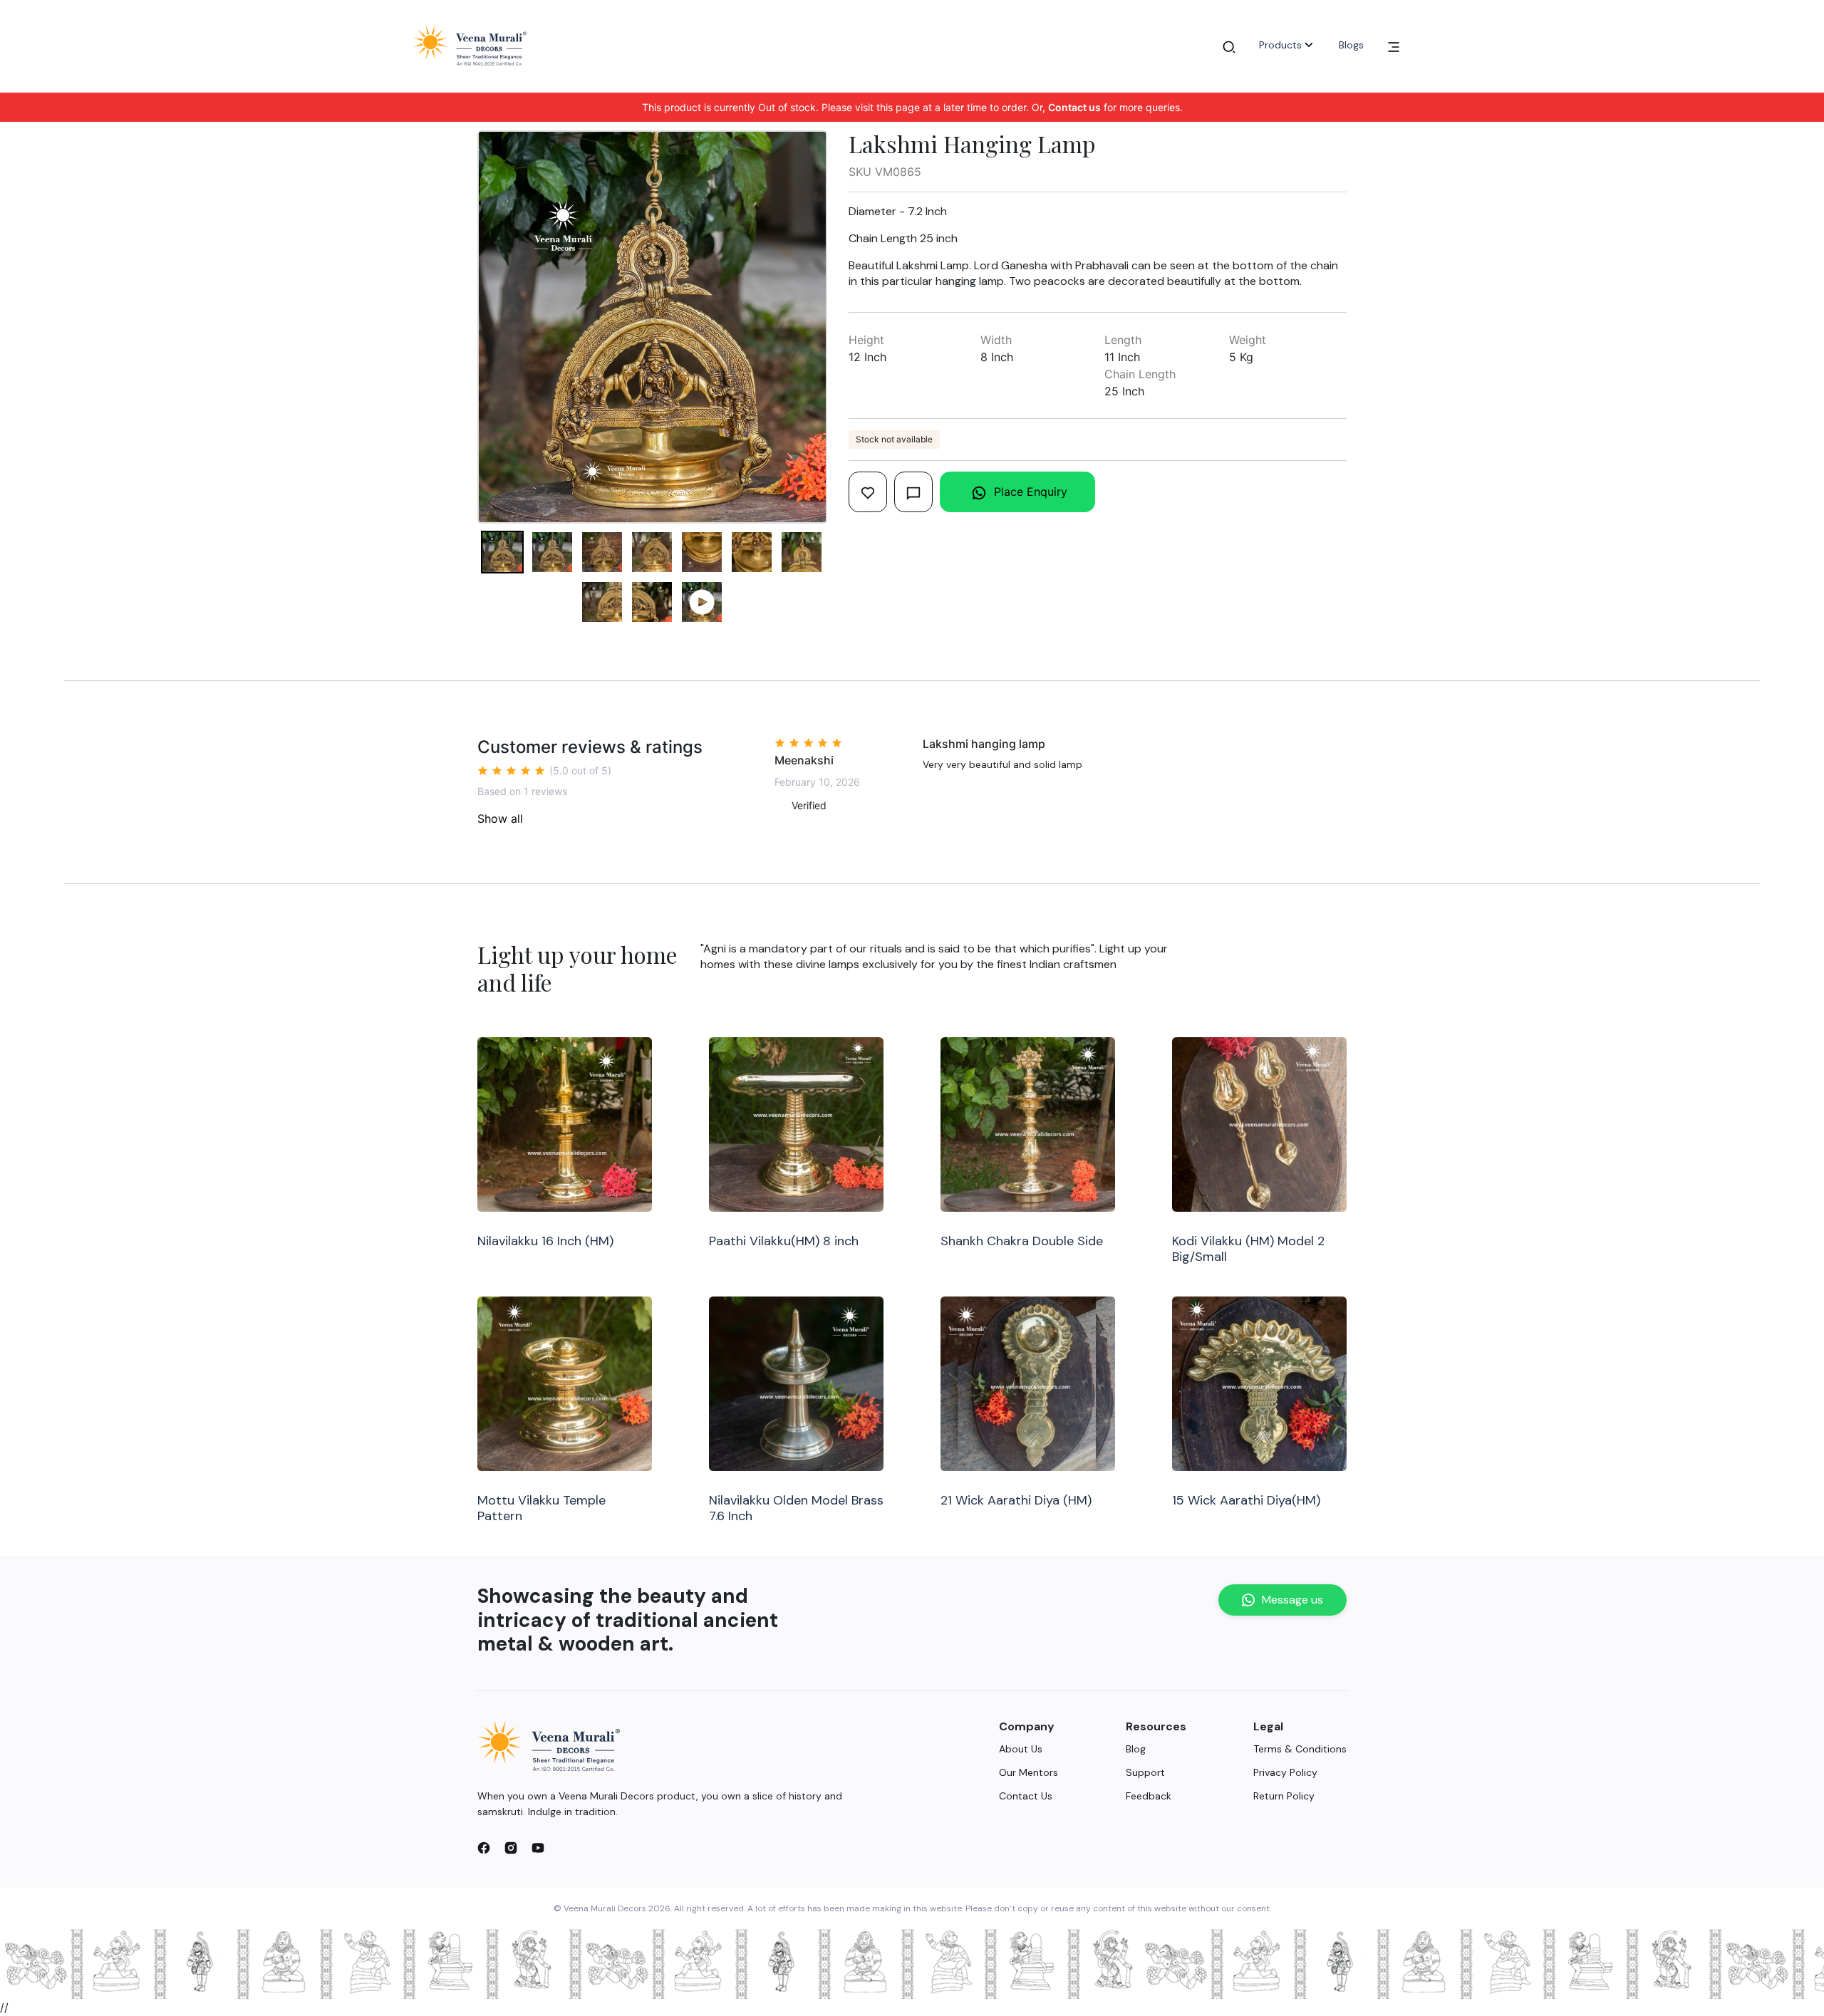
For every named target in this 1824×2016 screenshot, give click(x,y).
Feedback (1149, 1796)
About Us (1021, 1749)
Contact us (1074, 107)
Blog (1136, 1749)
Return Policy (1284, 1796)
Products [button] (1280, 45)
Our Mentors (1028, 1772)
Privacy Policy (1285, 1772)
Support (1145, 1772)
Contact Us (1026, 1796)
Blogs (1351, 45)
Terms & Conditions (1300, 1749)
